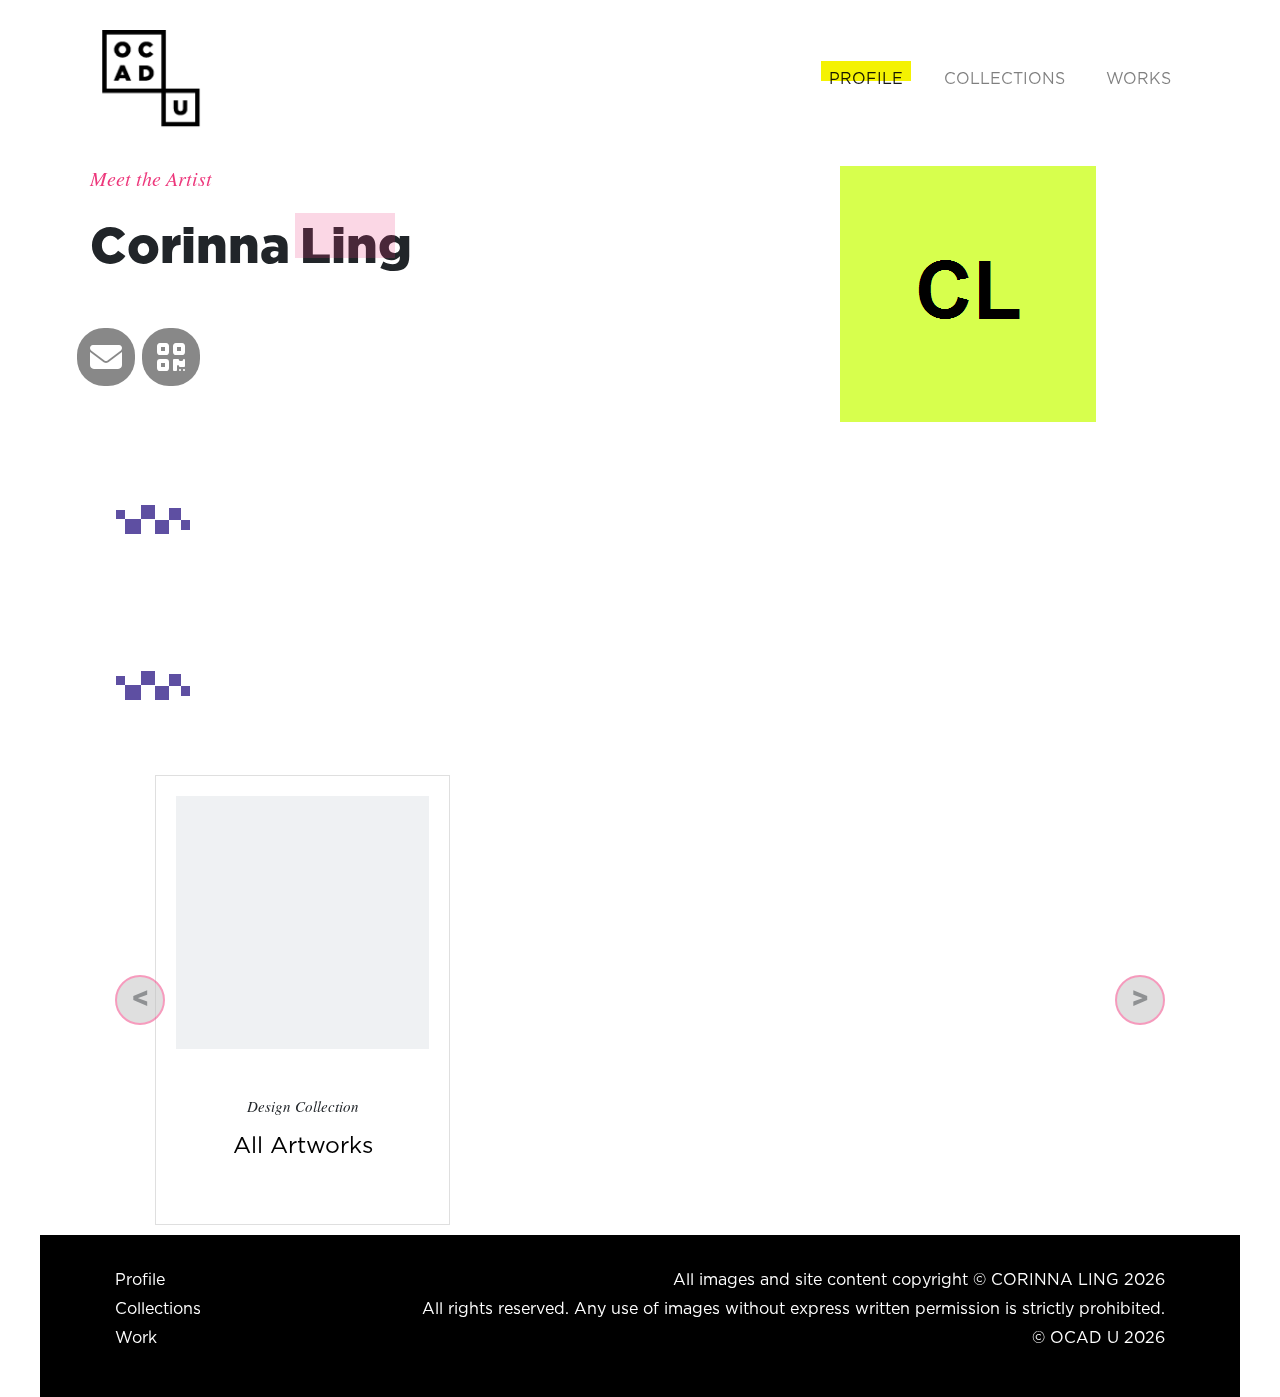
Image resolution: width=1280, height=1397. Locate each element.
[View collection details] (302, 921)
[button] (106, 357)
